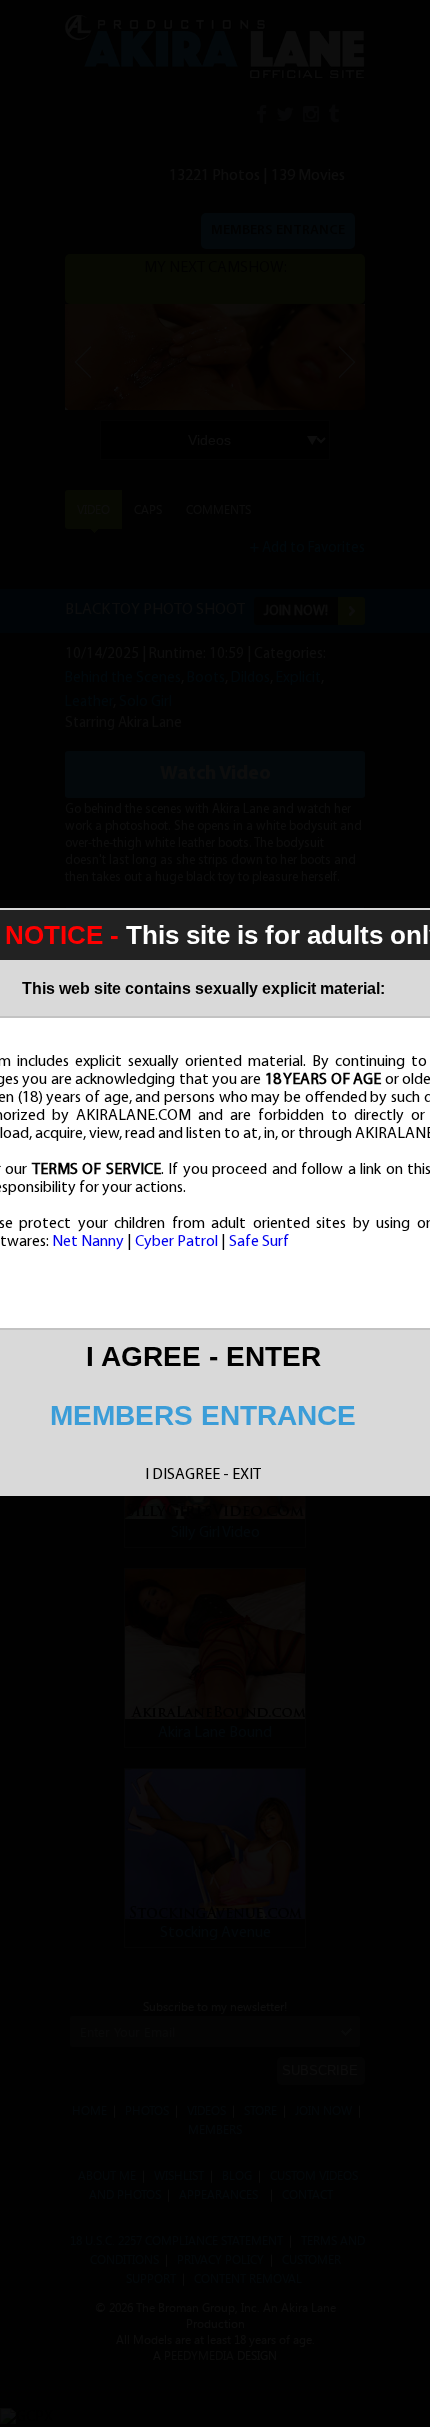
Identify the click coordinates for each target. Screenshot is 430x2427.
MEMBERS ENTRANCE (203, 1415)
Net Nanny (88, 1242)
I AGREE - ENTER (203, 1356)
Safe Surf (259, 1242)
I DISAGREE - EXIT (203, 1475)
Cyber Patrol (176, 1242)
